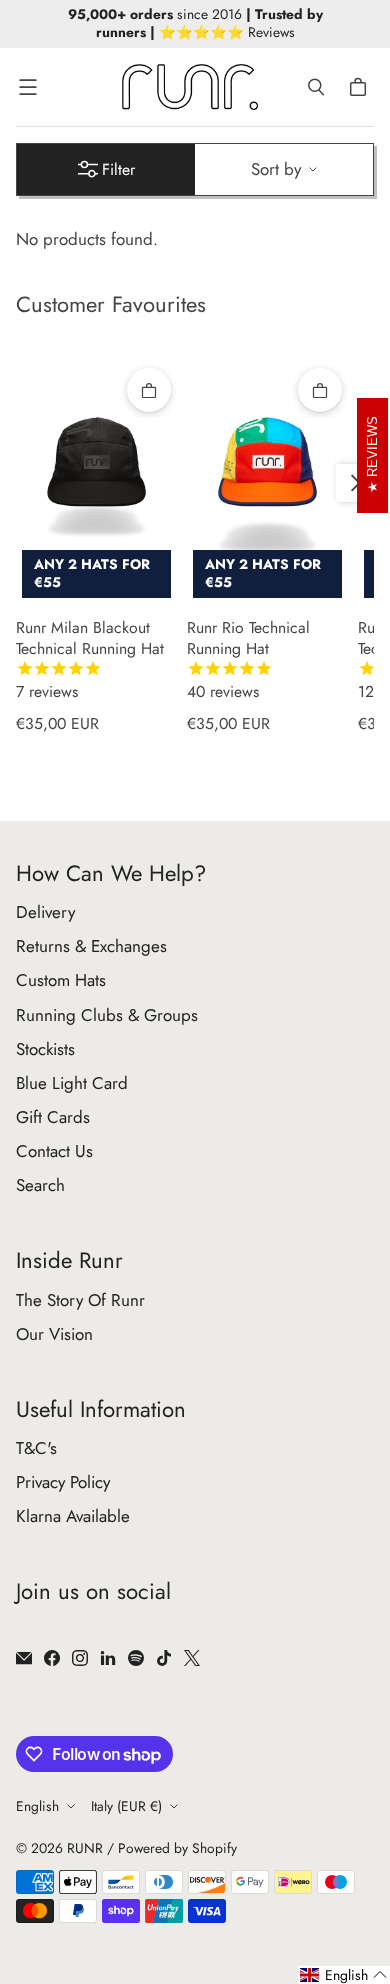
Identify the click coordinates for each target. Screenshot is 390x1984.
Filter (118, 169)
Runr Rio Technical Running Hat (248, 660)
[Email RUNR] (24, 1658)
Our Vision (54, 1334)
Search (40, 1185)
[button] (344, 1975)
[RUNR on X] (192, 1658)
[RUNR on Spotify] (136, 1658)
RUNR (85, 1848)
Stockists (45, 1049)
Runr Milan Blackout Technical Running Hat (90, 660)
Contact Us (54, 1151)
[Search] (316, 87)
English (37, 1806)
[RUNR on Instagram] (80, 1658)
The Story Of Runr (80, 1300)
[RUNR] (190, 87)
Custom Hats (61, 980)
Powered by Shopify (177, 1848)
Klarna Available (73, 1516)
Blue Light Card (72, 1083)
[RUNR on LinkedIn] (108, 1658)
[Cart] (361, 87)
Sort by (276, 169)
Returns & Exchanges (91, 946)
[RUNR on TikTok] (164, 1658)
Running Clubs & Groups (107, 1015)
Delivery (45, 912)
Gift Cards (53, 1117)
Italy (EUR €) (126, 1806)
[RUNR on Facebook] (52, 1658)
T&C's (36, 1448)
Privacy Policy (63, 1482)
